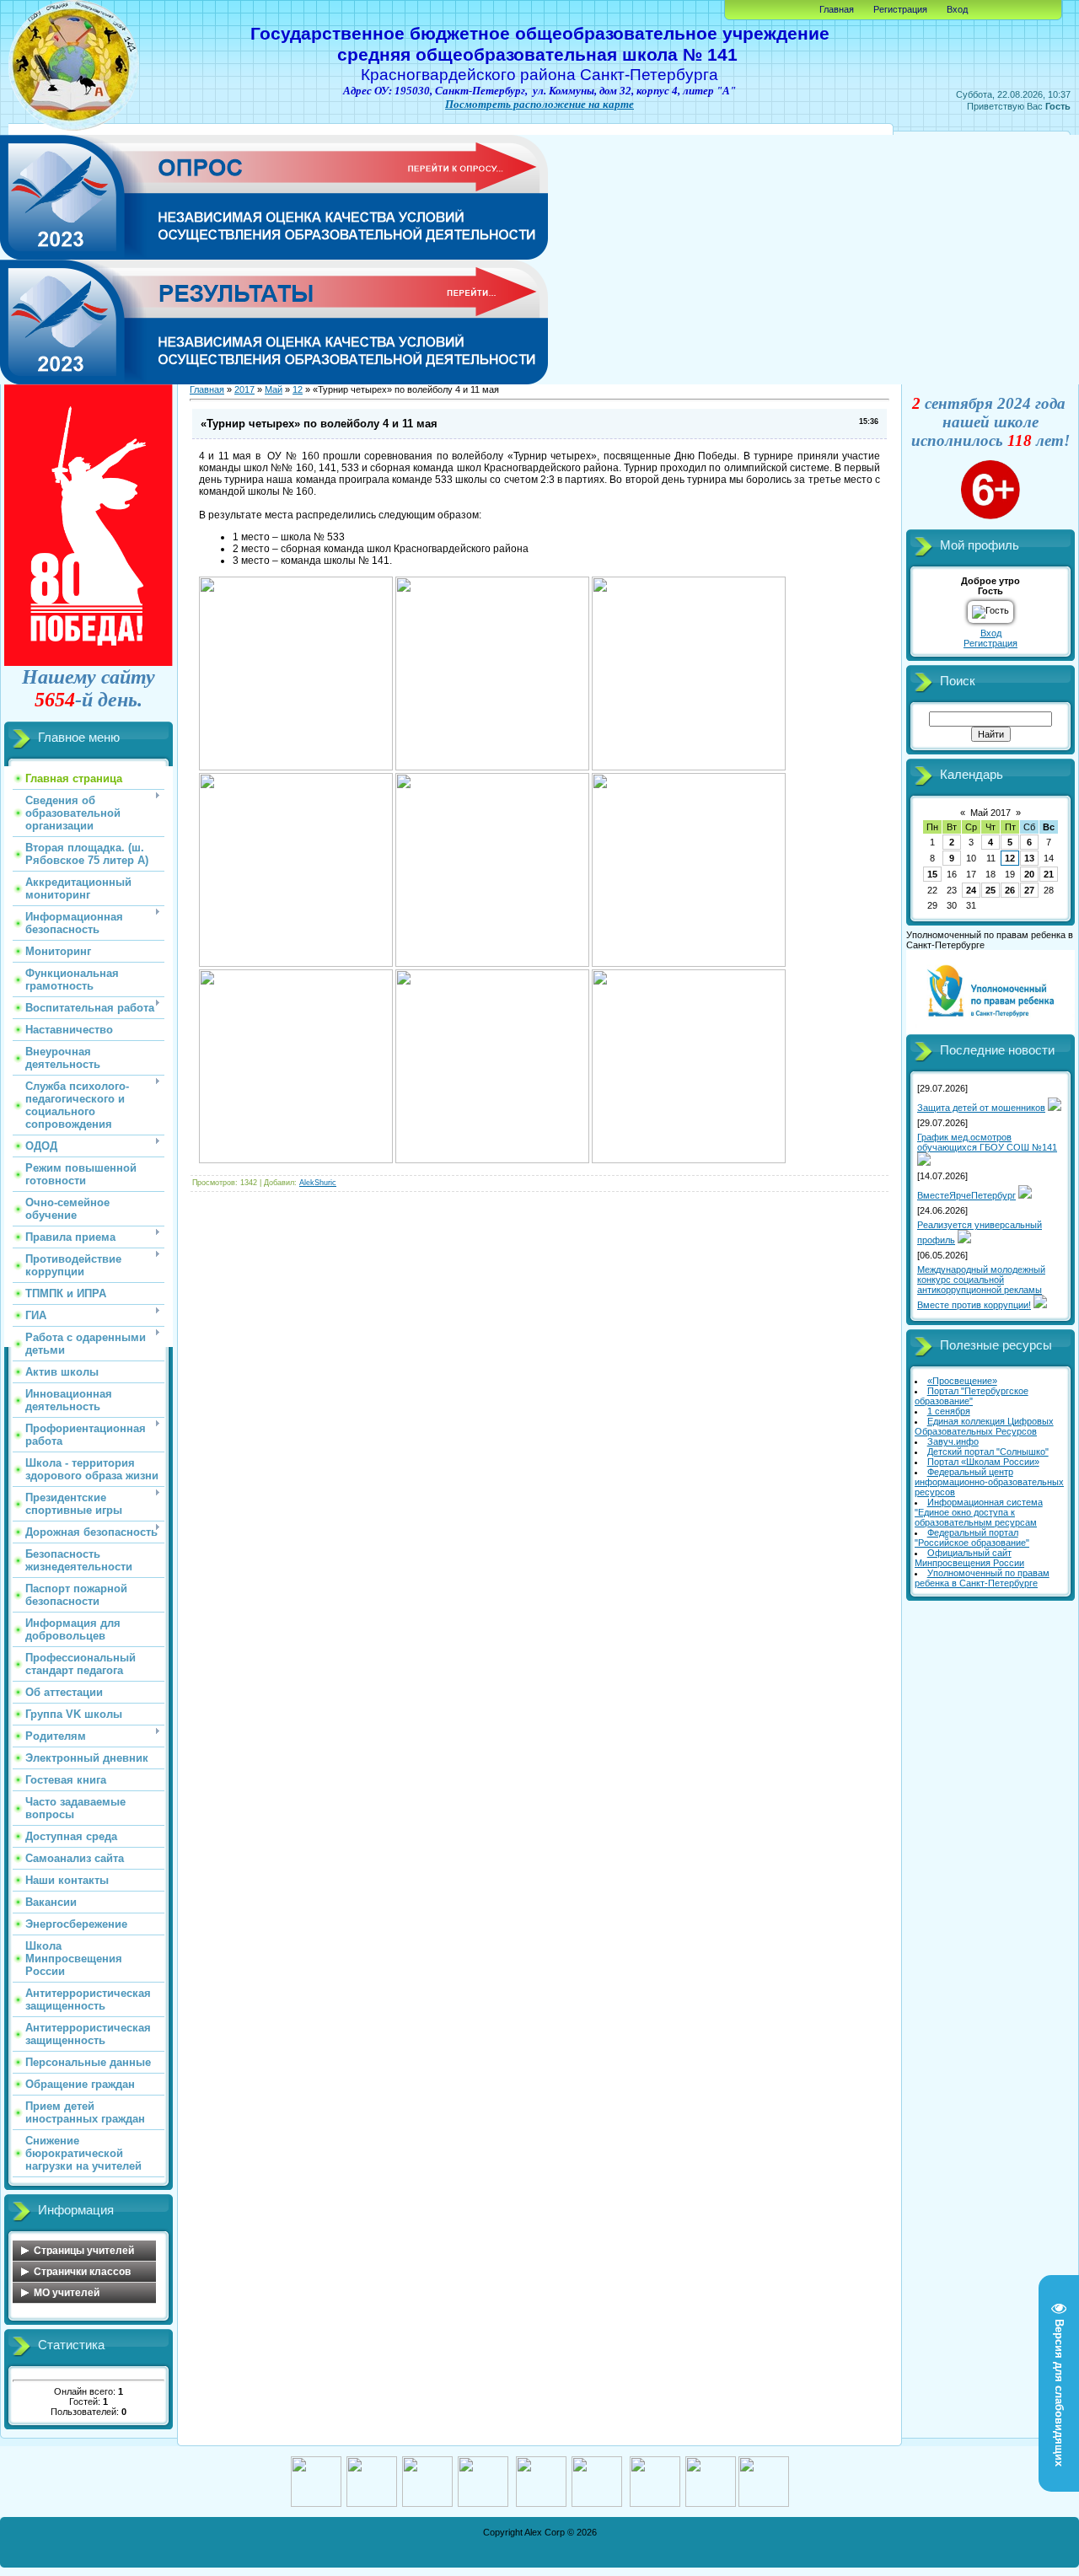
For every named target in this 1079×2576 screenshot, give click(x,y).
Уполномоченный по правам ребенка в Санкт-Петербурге (982, 1578)
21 (1049, 874)
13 (1029, 858)
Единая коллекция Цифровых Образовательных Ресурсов (984, 1426)
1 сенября (949, 1411)
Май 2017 (990, 813)
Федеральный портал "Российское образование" (972, 1538)
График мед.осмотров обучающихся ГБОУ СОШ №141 (987, 1142)
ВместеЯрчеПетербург (966, 1195)
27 (1029, 890)
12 (298, 389)
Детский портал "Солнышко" (988, 1452)
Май (274, 389)
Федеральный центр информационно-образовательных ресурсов (989, 1482)
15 (932, 874)
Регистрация (900, 9)
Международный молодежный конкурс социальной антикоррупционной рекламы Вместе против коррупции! (981, 1287)
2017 (244, 389)
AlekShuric (318, 1183)
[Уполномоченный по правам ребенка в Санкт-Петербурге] (990, 1031)
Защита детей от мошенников (981, 1108)
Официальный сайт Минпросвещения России (969, 1558)
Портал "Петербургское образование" (972, 1396)
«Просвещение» (962, 1381)
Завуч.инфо (953, 1441)
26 (1010, 890)
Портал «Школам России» (983, 1462)
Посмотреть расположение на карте (539, 104)
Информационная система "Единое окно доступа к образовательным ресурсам (979, 1512)
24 (971, 890)
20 (1029, 874)
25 (990, 890)
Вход (957, 9)
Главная (837, 9)
